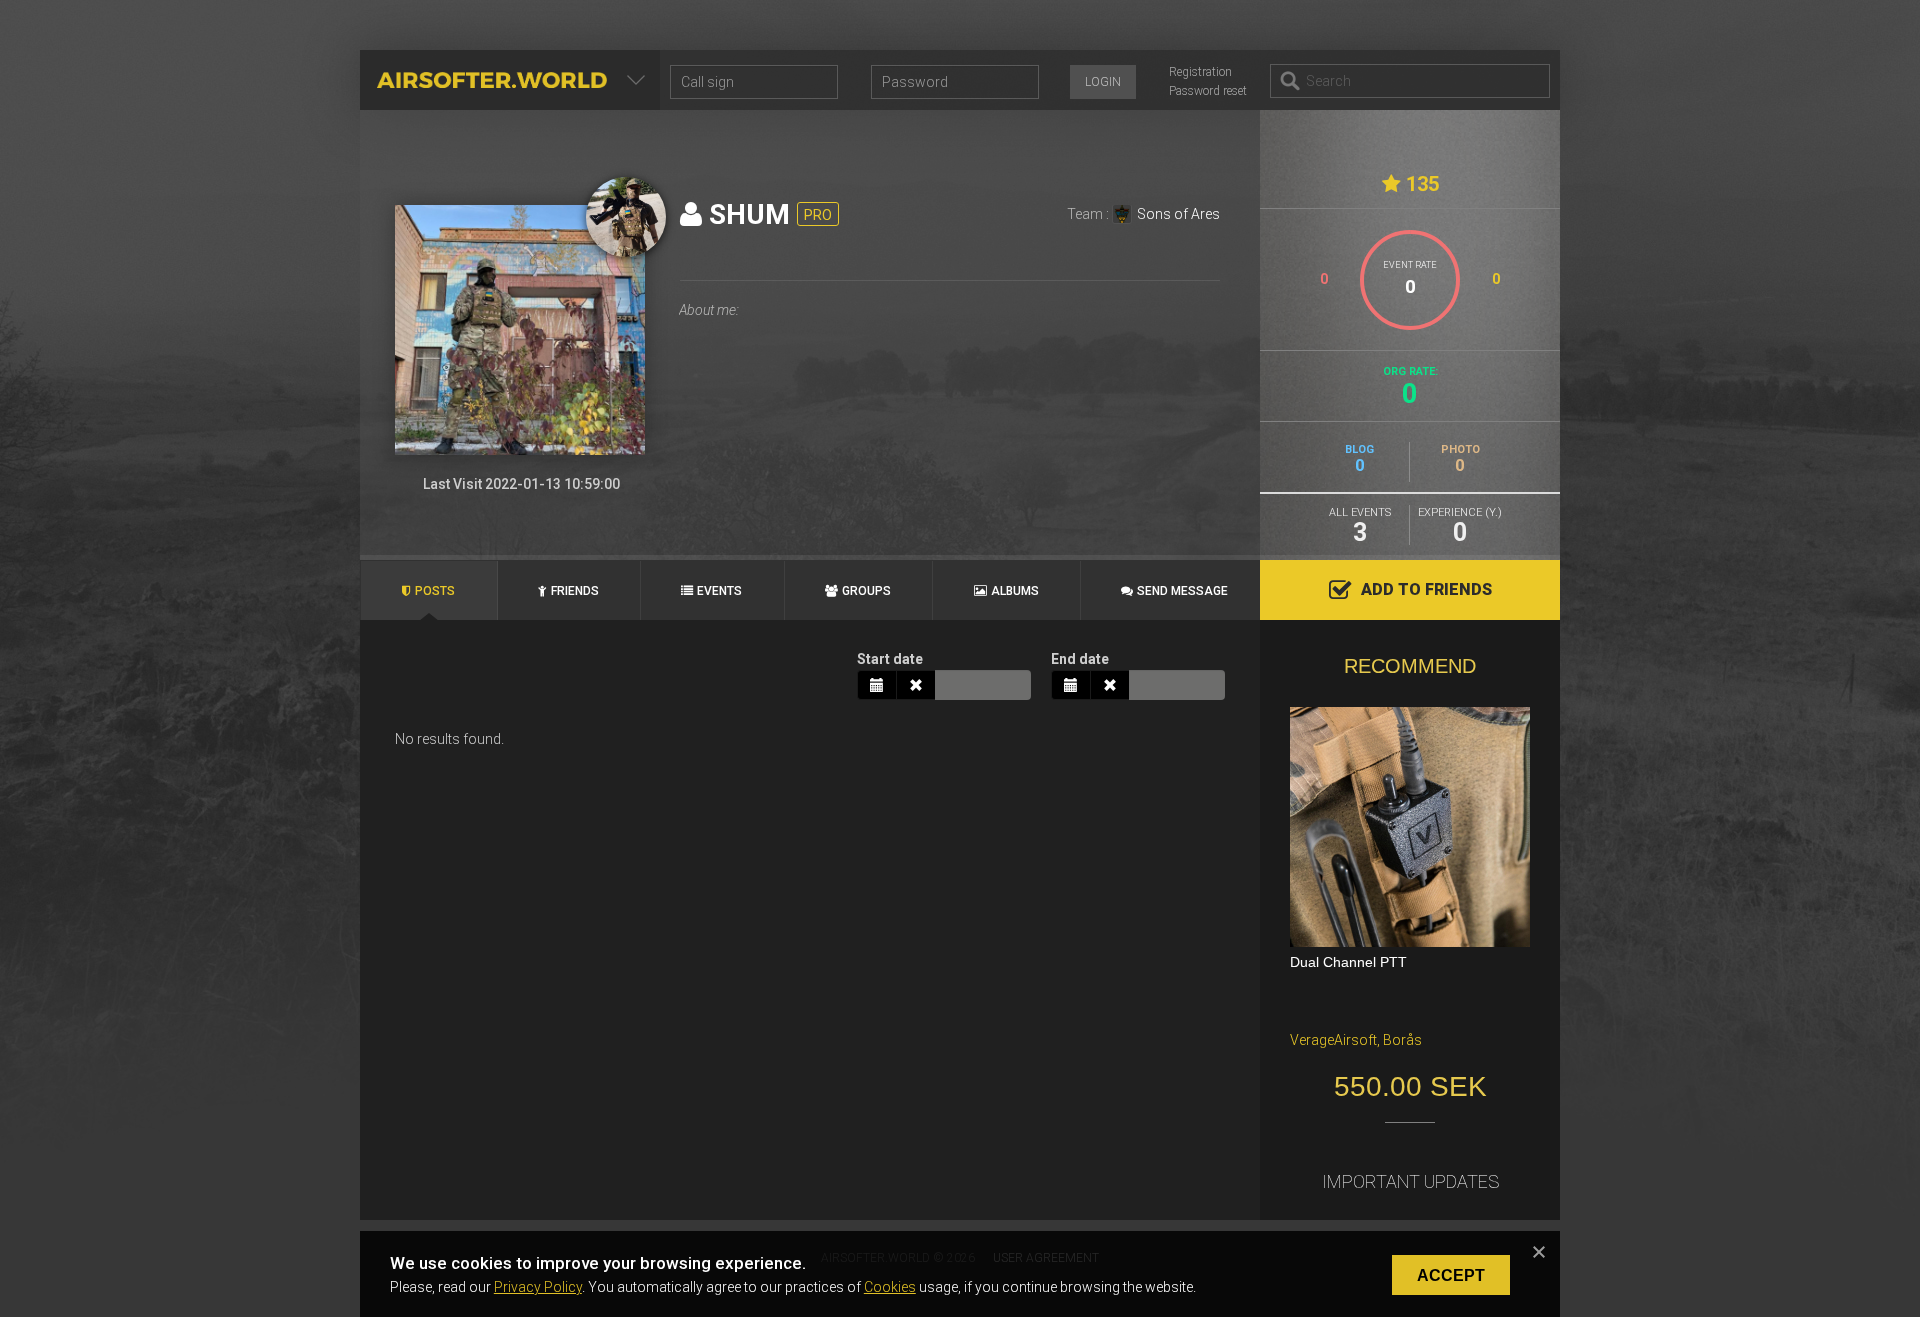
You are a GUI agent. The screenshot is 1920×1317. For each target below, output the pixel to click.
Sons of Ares (1178, 214)
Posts (435, 591)
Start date (890, 659)
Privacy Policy (538, 1287)
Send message (1182, 591)
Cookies (890, 1287)
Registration (1200, 72)
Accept (1451, 1275)
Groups (866, 591)
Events (719, 591)
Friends (575, 591)
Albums (1015, 591)
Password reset (1208, 91)
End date (1080, 659)
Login (1103, 82)
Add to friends (1426, 589)
